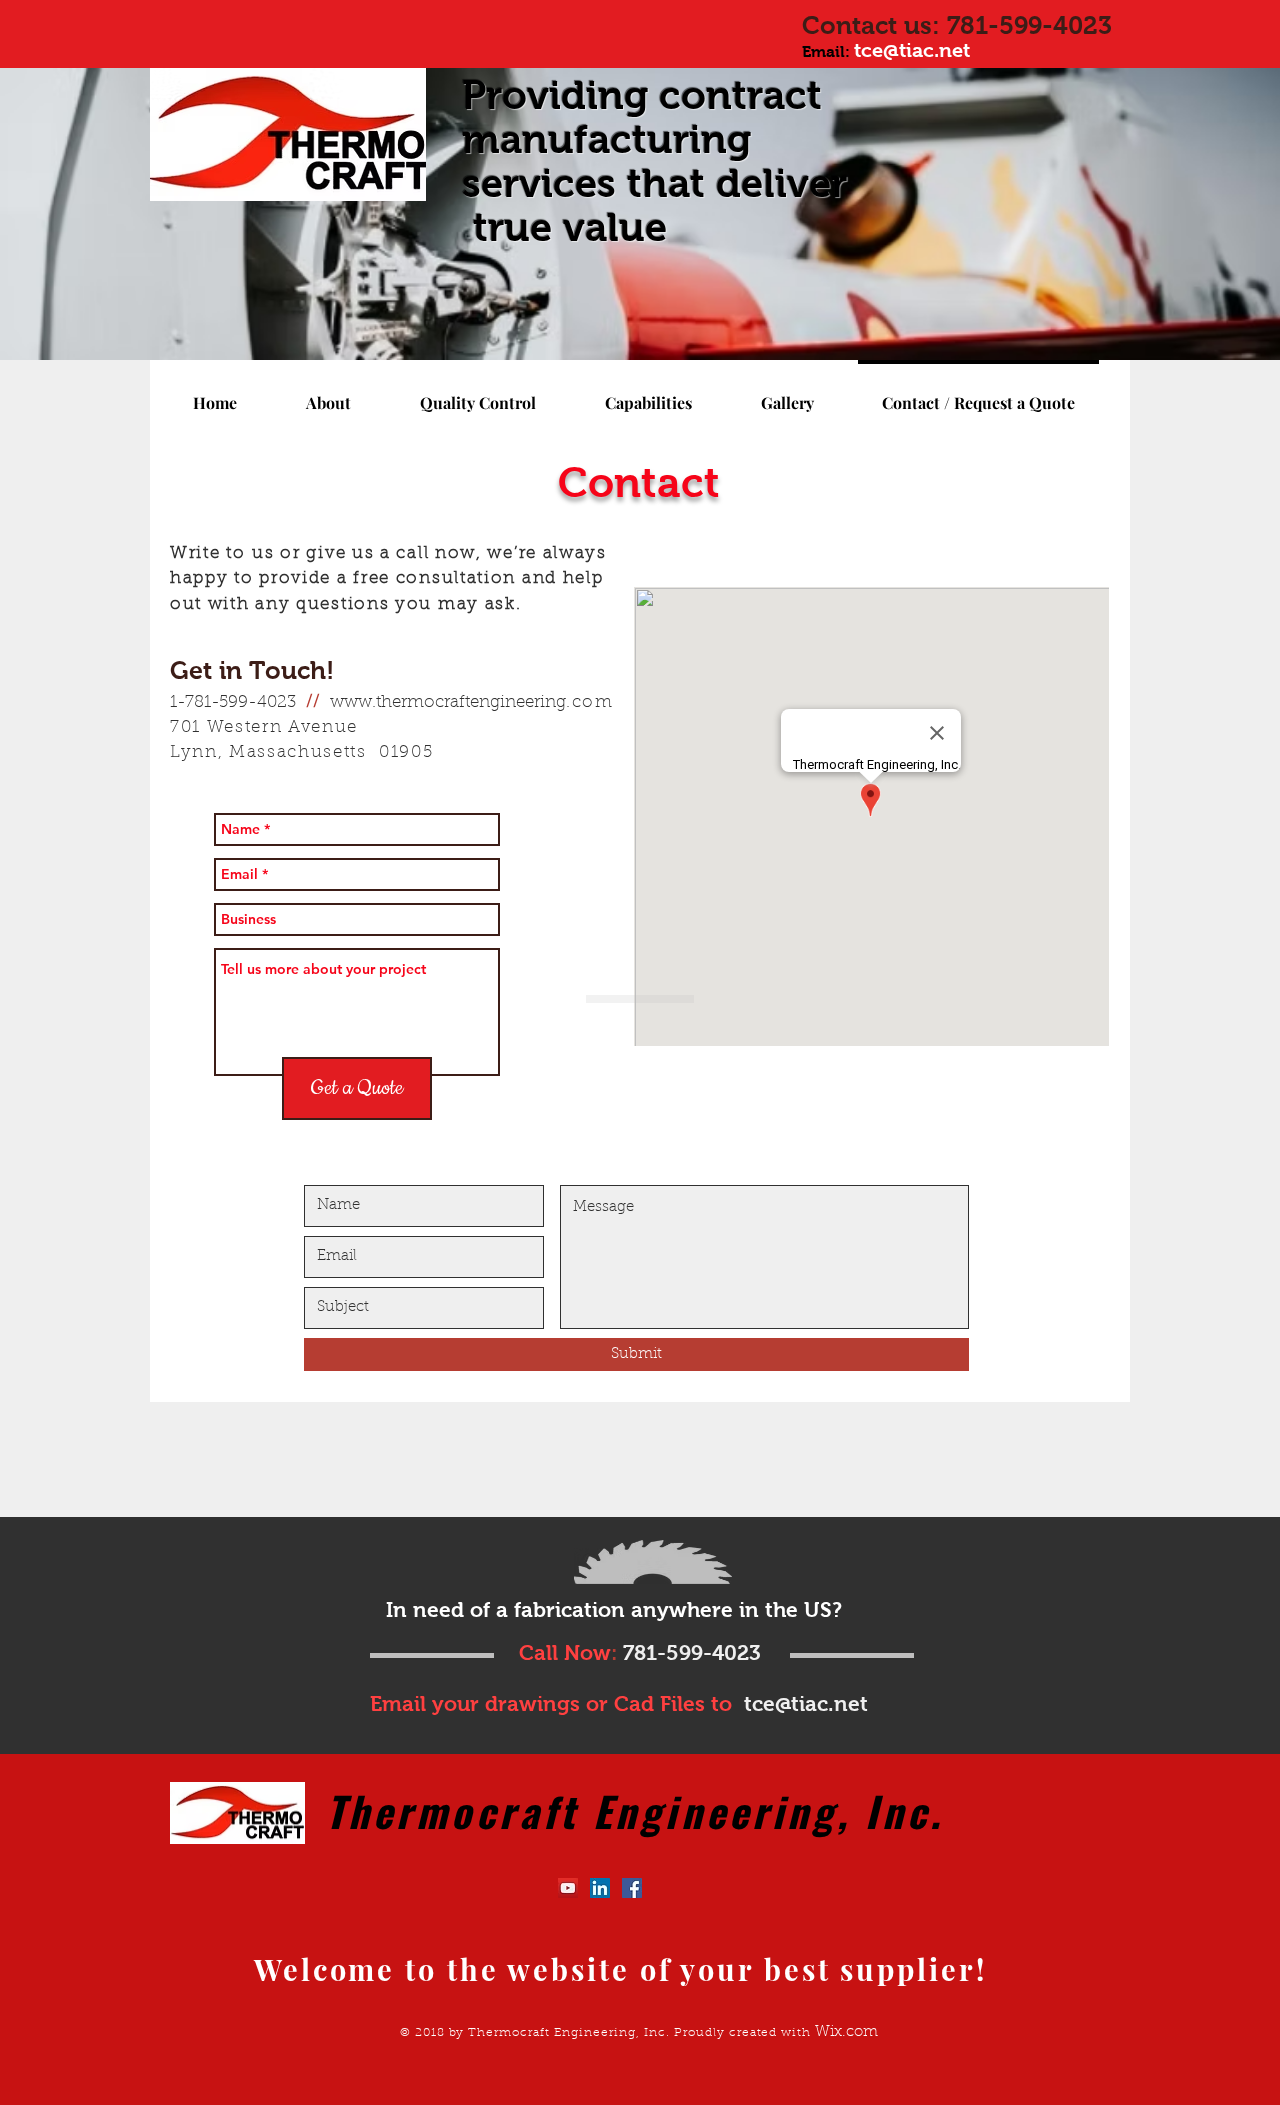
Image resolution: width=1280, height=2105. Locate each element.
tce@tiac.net (912, 50)
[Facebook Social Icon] (632, 1888)
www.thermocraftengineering (448, 703)
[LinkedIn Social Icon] (600, 1888)
